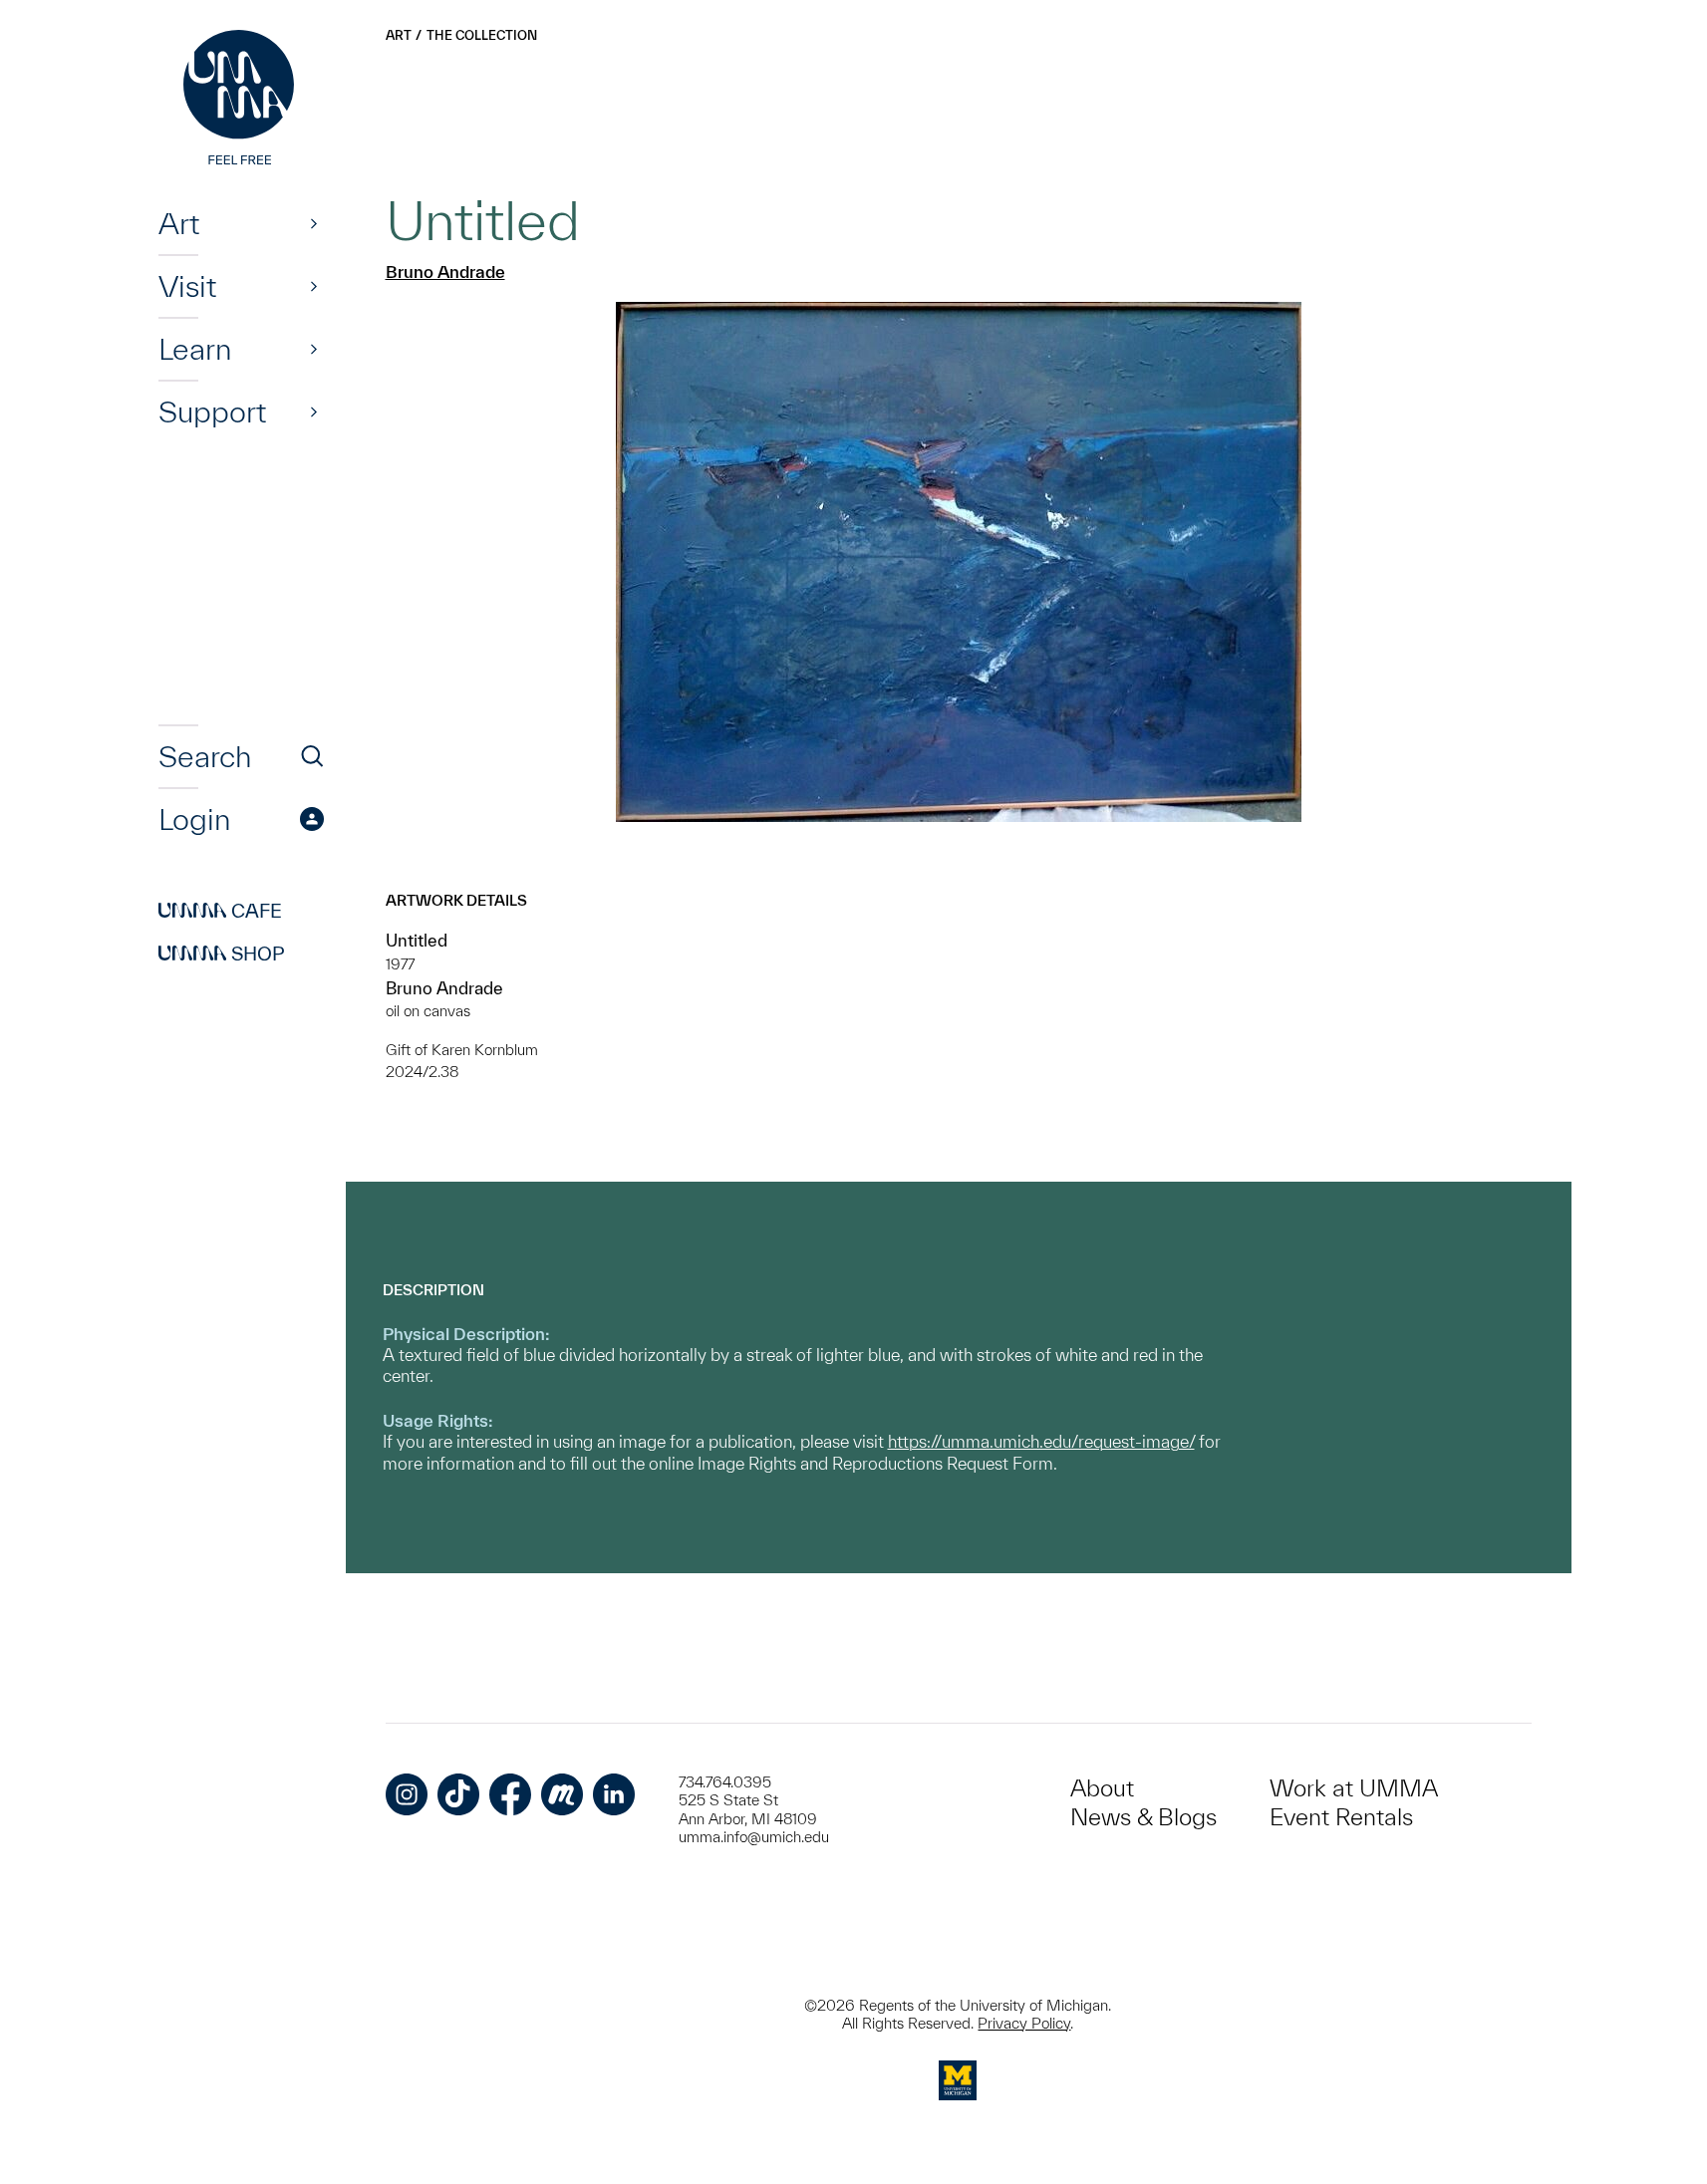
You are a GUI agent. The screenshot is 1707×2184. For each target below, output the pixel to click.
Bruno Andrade (445, 272)
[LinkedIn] (614, 1794)
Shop (222, 954)
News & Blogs (1143, 1817)
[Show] (314, 223)
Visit (187, 286)
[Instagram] (407, 1794)
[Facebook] (510, 1794)
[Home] (241, 100)
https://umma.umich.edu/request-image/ (1041, 1441)
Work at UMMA (1354, 1788)
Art (179, 223)
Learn (195, 349)
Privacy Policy (1024, 2023)
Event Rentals (1341, 1817)
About (1102, 1788)
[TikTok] (458, 1794)
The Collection (482, 35)
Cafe (220, 911)
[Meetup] (562, 1794)
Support (212, 411)
